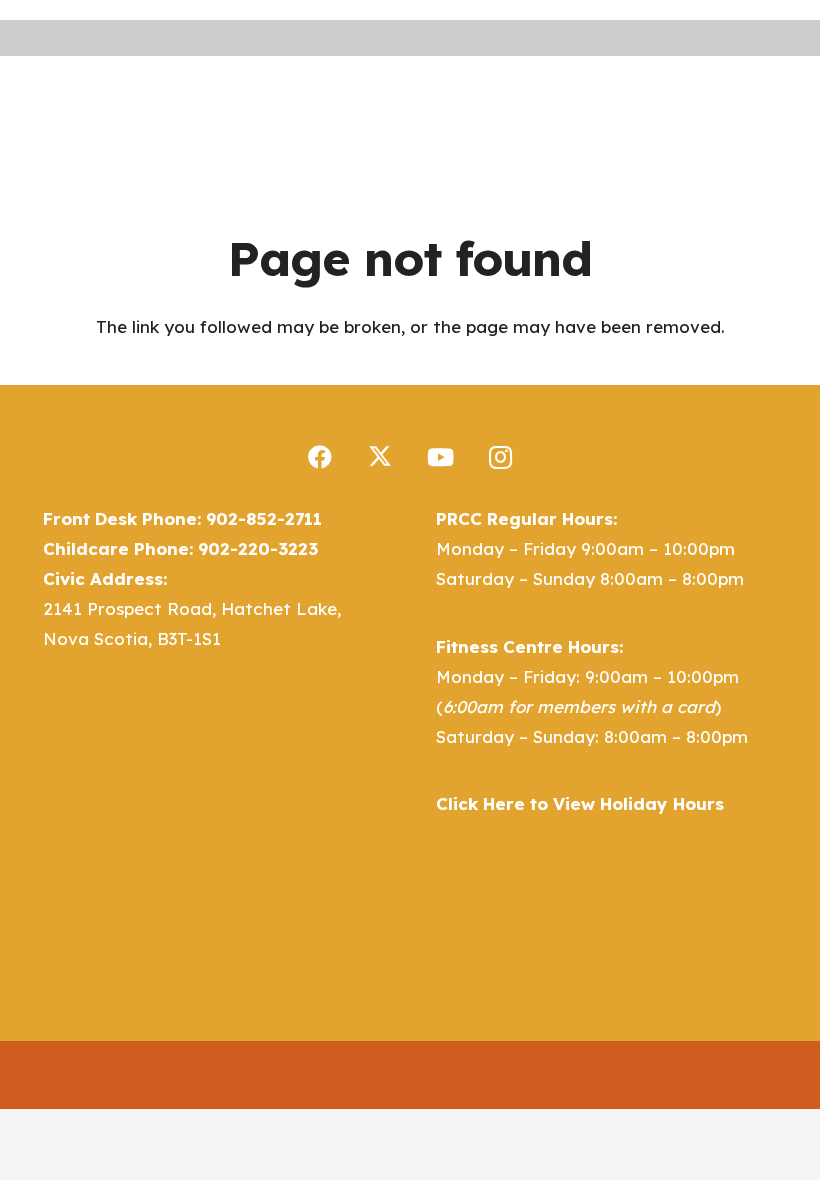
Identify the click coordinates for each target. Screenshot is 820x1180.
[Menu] (498, 106)
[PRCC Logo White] (371, 106)
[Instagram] (500, 457)
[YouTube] (440, 457)
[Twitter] (380, 457)
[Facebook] (320, 457)
